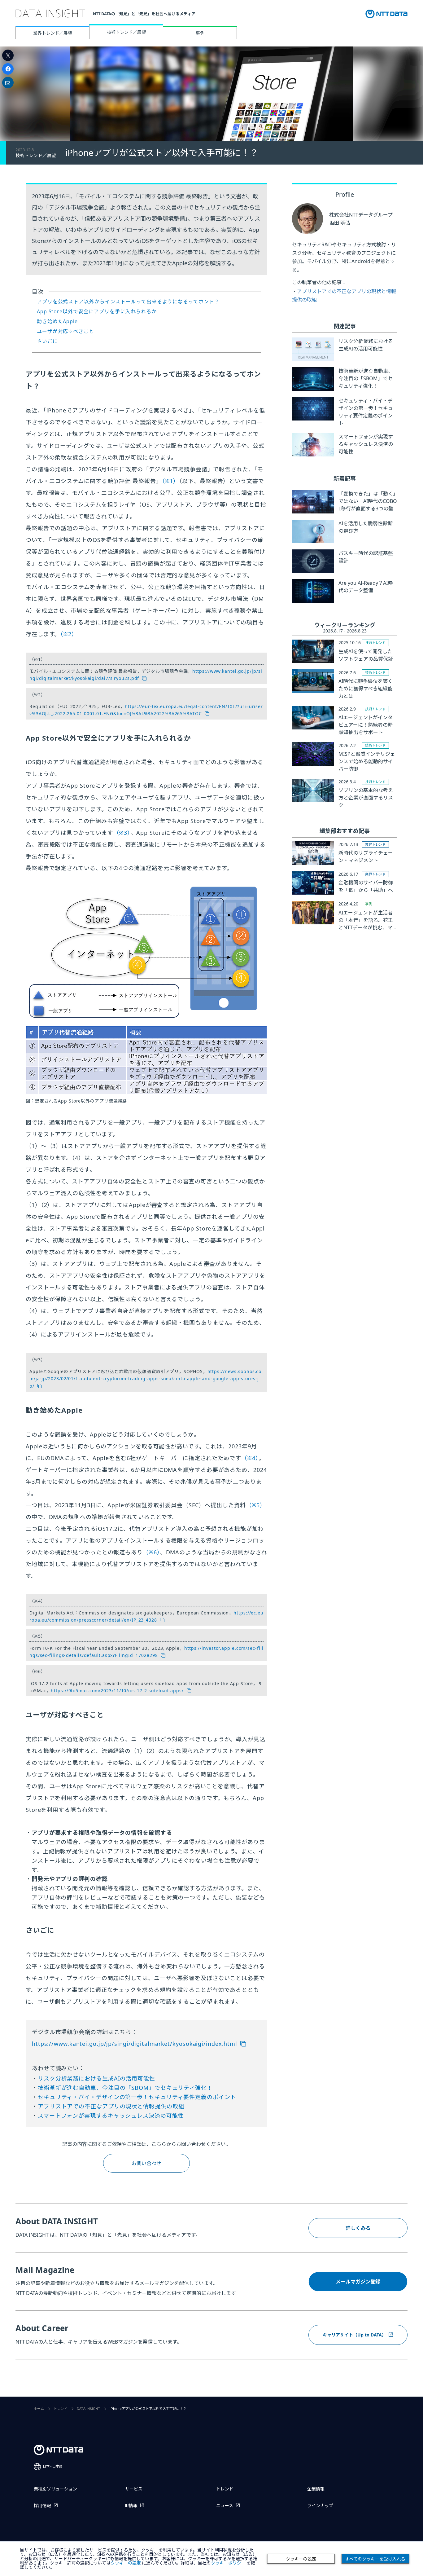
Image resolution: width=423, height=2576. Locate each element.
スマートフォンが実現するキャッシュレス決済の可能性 (111, 2116)
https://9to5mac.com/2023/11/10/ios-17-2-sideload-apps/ (117, 1691)
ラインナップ (320, 2506)
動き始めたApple (57, 321)
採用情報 (42, 2506)
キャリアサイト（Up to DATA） (354, 2335)
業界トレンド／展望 (53, 33)
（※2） (69, 634)
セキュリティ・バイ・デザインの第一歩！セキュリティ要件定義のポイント (137, 2097)
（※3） (122, 833)
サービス (134, 2489)
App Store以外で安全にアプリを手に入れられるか (97, 311)
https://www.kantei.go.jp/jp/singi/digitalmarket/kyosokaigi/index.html (135, 2044)
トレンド (60, 2409)
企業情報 (316, 2489)
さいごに (47, 341)
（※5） (256, 1505)
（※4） (250, 1458)
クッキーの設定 (301, 2559)
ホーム (39, 2409)
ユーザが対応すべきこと (65, 331)
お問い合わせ (146, 2163)
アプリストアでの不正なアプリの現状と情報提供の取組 (111, 2106)
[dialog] (211, 2559)
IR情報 (131, 2506)
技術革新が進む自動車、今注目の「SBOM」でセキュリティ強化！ (125, 2088)
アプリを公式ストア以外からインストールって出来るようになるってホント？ (128, 302)
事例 (200, 33)
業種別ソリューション (55, 2489)
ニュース (225, 2506)
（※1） (171, 481)
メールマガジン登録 (358, 2282)
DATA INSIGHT (88, 2409)
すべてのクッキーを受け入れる (375, 2559)
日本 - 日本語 (53, 2466)
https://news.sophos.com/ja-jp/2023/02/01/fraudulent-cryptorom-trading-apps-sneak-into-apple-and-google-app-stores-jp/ (145, 1379)
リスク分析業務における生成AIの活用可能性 (96, 2078)
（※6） (151, 1552)
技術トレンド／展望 (126, 32)
